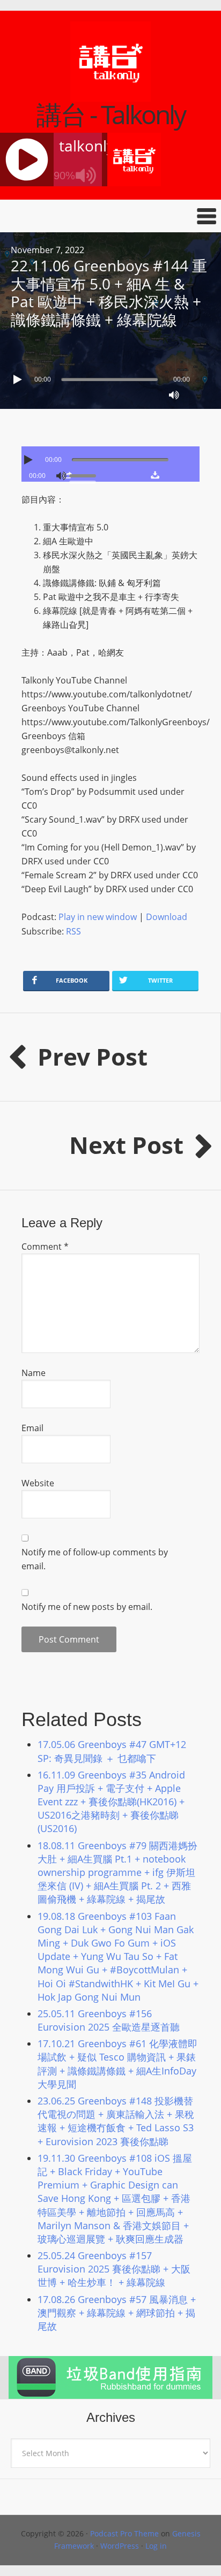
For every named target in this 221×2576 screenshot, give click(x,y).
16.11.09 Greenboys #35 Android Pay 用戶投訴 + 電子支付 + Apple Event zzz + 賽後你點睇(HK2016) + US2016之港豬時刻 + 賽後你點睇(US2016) (111, 1802)
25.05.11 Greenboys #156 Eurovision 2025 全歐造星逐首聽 (109, 2020)
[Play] (19, 379)
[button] (110, 216)
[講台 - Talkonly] (110, 95)
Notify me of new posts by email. (87, 1607)
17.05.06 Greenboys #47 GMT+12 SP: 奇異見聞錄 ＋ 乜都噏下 (112, 1751)
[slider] (85, 475)
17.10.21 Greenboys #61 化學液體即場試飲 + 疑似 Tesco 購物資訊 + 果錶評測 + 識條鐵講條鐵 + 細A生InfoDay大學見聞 (117, 2064)
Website (38, 1483)
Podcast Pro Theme (124, 2533)
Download (167, 917)
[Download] (155, 475)
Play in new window (98, 917)
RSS (73, 931)
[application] (110, 377)
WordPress (120, 2546)
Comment (45, 1247)
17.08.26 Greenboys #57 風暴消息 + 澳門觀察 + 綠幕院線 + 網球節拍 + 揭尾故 (117, 2313)
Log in (156, 2546)
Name (34, 1373)
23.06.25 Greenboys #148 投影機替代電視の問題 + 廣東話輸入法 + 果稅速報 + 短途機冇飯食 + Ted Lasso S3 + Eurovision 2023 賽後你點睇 (116, 2121)
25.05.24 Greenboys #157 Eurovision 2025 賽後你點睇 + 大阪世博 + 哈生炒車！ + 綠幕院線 (114, 2269)
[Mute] (174, 395)
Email (32, 1428)
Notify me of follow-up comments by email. (95, 1559)
